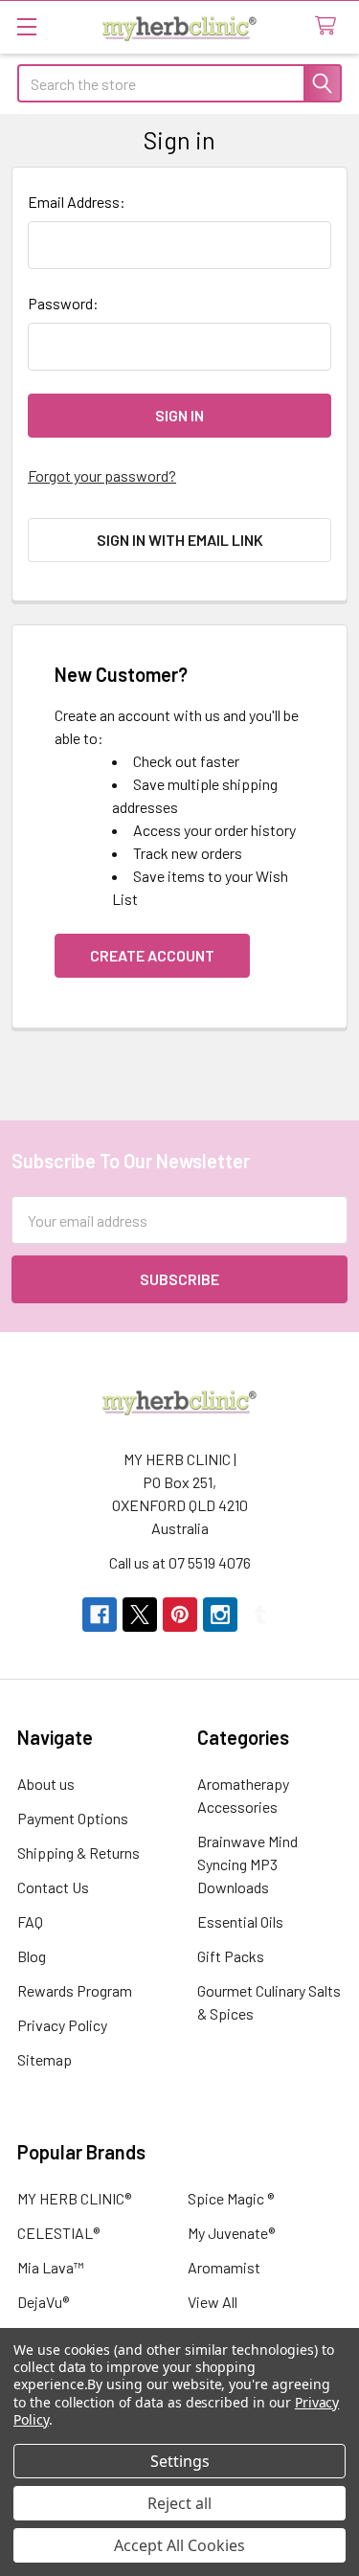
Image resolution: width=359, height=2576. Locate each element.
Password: (63, 303)
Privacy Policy (62, 2025)
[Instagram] (220, 1615)
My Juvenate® (231, 2233)
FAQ (30, 1921)
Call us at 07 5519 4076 (180, 1562)
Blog (32, 1956)
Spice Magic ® (231, 2198)
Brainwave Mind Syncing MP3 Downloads (247, 1864)
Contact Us (53, 1887)
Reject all (179, 2503)
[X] (140, 1615)
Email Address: (77, 202)
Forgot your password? (102, 475)
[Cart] (330, 26)
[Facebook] (100, 1615)
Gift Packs (231, 1956)
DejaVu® (43, 2302)
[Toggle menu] (26, 26)
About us (46, 1784)
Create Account (152, 955)
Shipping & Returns (79, 1853)
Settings (180, 2461)
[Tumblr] (260, 1615)
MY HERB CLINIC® (74, 2198)
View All (213, 2302)
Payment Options (73, 1818)
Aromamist (224, 2267)
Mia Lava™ (51, 2267)
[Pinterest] (180, 1615)
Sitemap (45, 2059)
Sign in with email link (180, 540)
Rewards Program (75, 1990)
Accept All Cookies (179, 2545)
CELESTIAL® (58, 2233)
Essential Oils (240, 1921)
